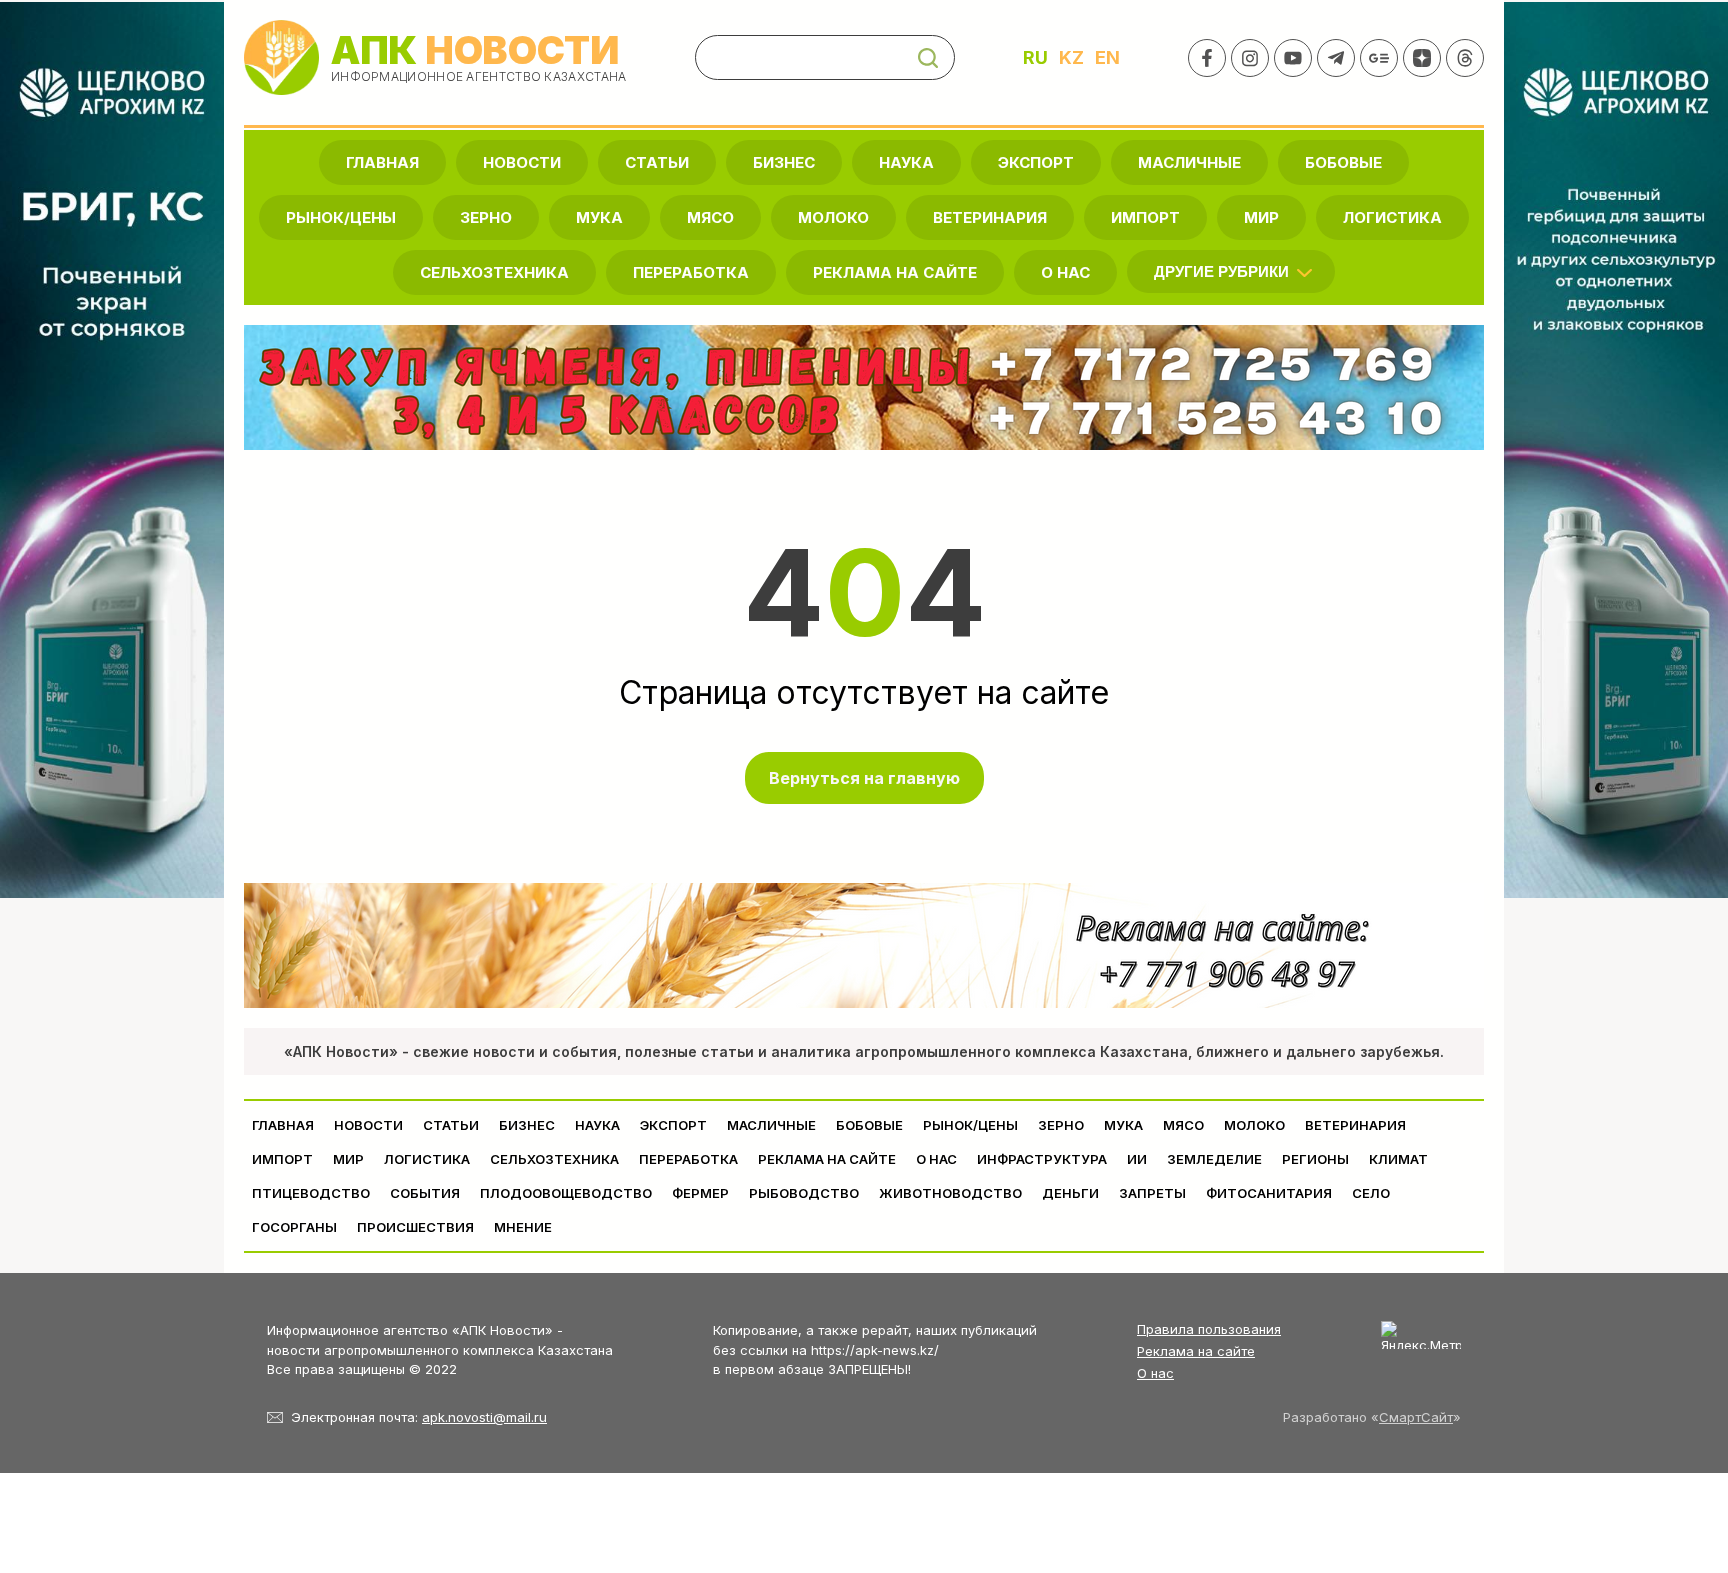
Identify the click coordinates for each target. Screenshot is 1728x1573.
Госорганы (294, 1227)
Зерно (486, 217)
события (425, 1193)
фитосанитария (1269, 1193)
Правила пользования (1209, 1329)
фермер (700, 1193)
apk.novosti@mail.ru (484, 1417)
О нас (1155, 1373)
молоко (833, 217)
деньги (1070, 1193)
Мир (1261, 217)
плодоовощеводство (566, 1193)
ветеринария (990, 217)
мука (599, 217)
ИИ (1137, 1159)
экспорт (1036, 162)
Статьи (657, 162)
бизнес (784, 162)
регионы (1315, 1159)
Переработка (691, 272)
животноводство (950, 1193)
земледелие (1214, 1159)
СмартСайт (1416, 1417)
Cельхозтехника (494, 272)
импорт (1145, 217)
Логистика (1392, 217)
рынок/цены (341, 217)
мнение (523, 1227)
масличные (1189, 162)
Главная (382, 162)
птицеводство (311, 1193)
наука (906, 162)
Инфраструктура (1042, 1159)
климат (1398, 1159)
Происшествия (415, 1227)
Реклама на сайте (895, 272)
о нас (1065, 272)
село (1371, 1193)
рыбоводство (804, 1193)
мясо (710, 217)
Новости (522, 162)
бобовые (1343, 162)
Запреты (1152, 1193)
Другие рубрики (1221, 271)
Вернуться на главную (864, 778)
